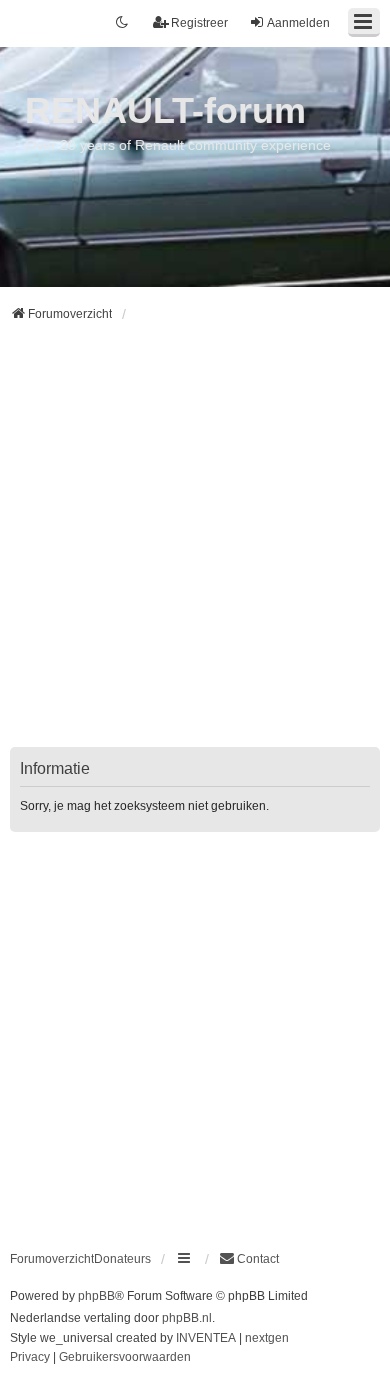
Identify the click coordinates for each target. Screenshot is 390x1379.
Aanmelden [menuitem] (298, 23)
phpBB (96, 1296)
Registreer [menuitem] (199, 23)
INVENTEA (206, 1338)
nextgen (267, 1338)
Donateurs (122, 1259)
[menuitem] (249, 1259)
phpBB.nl (187, 1318)
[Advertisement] (195, 547)
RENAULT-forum (165, 110)
